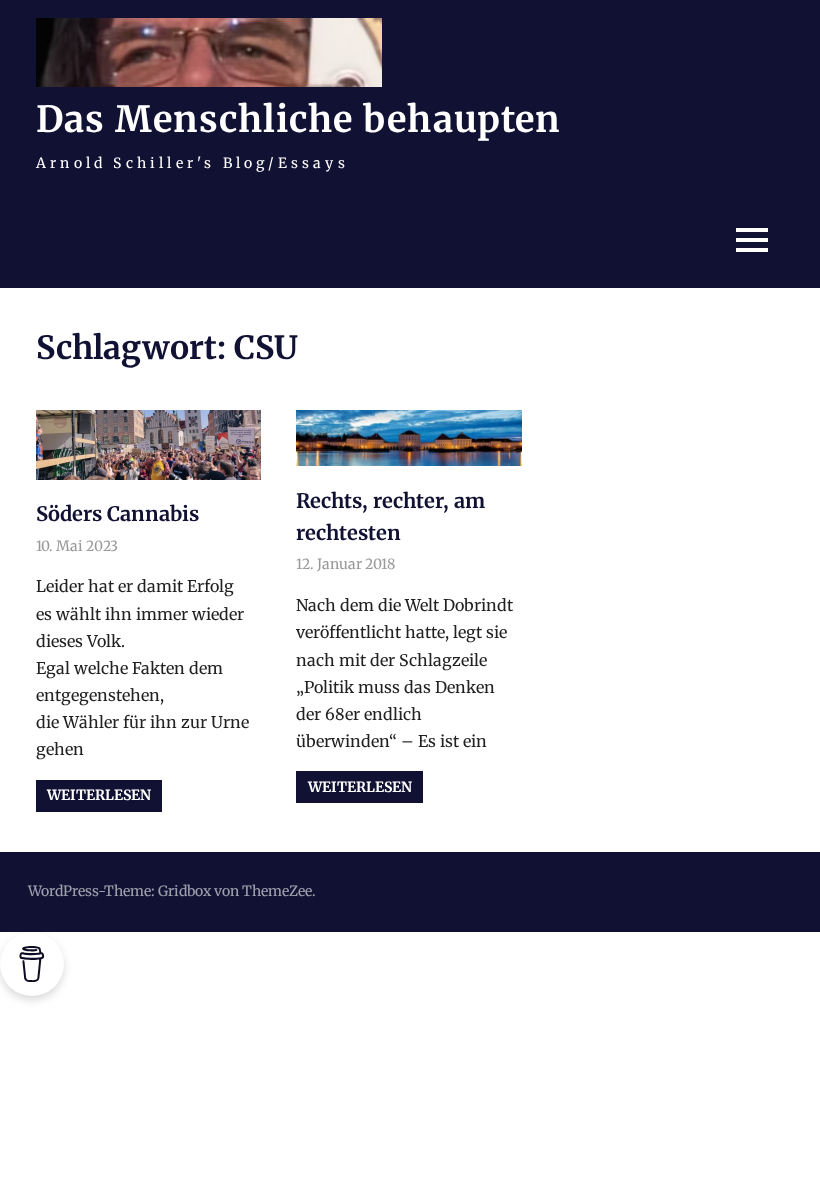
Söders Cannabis (117, 513)
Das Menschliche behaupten (298, 119)
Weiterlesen (99, 795)
